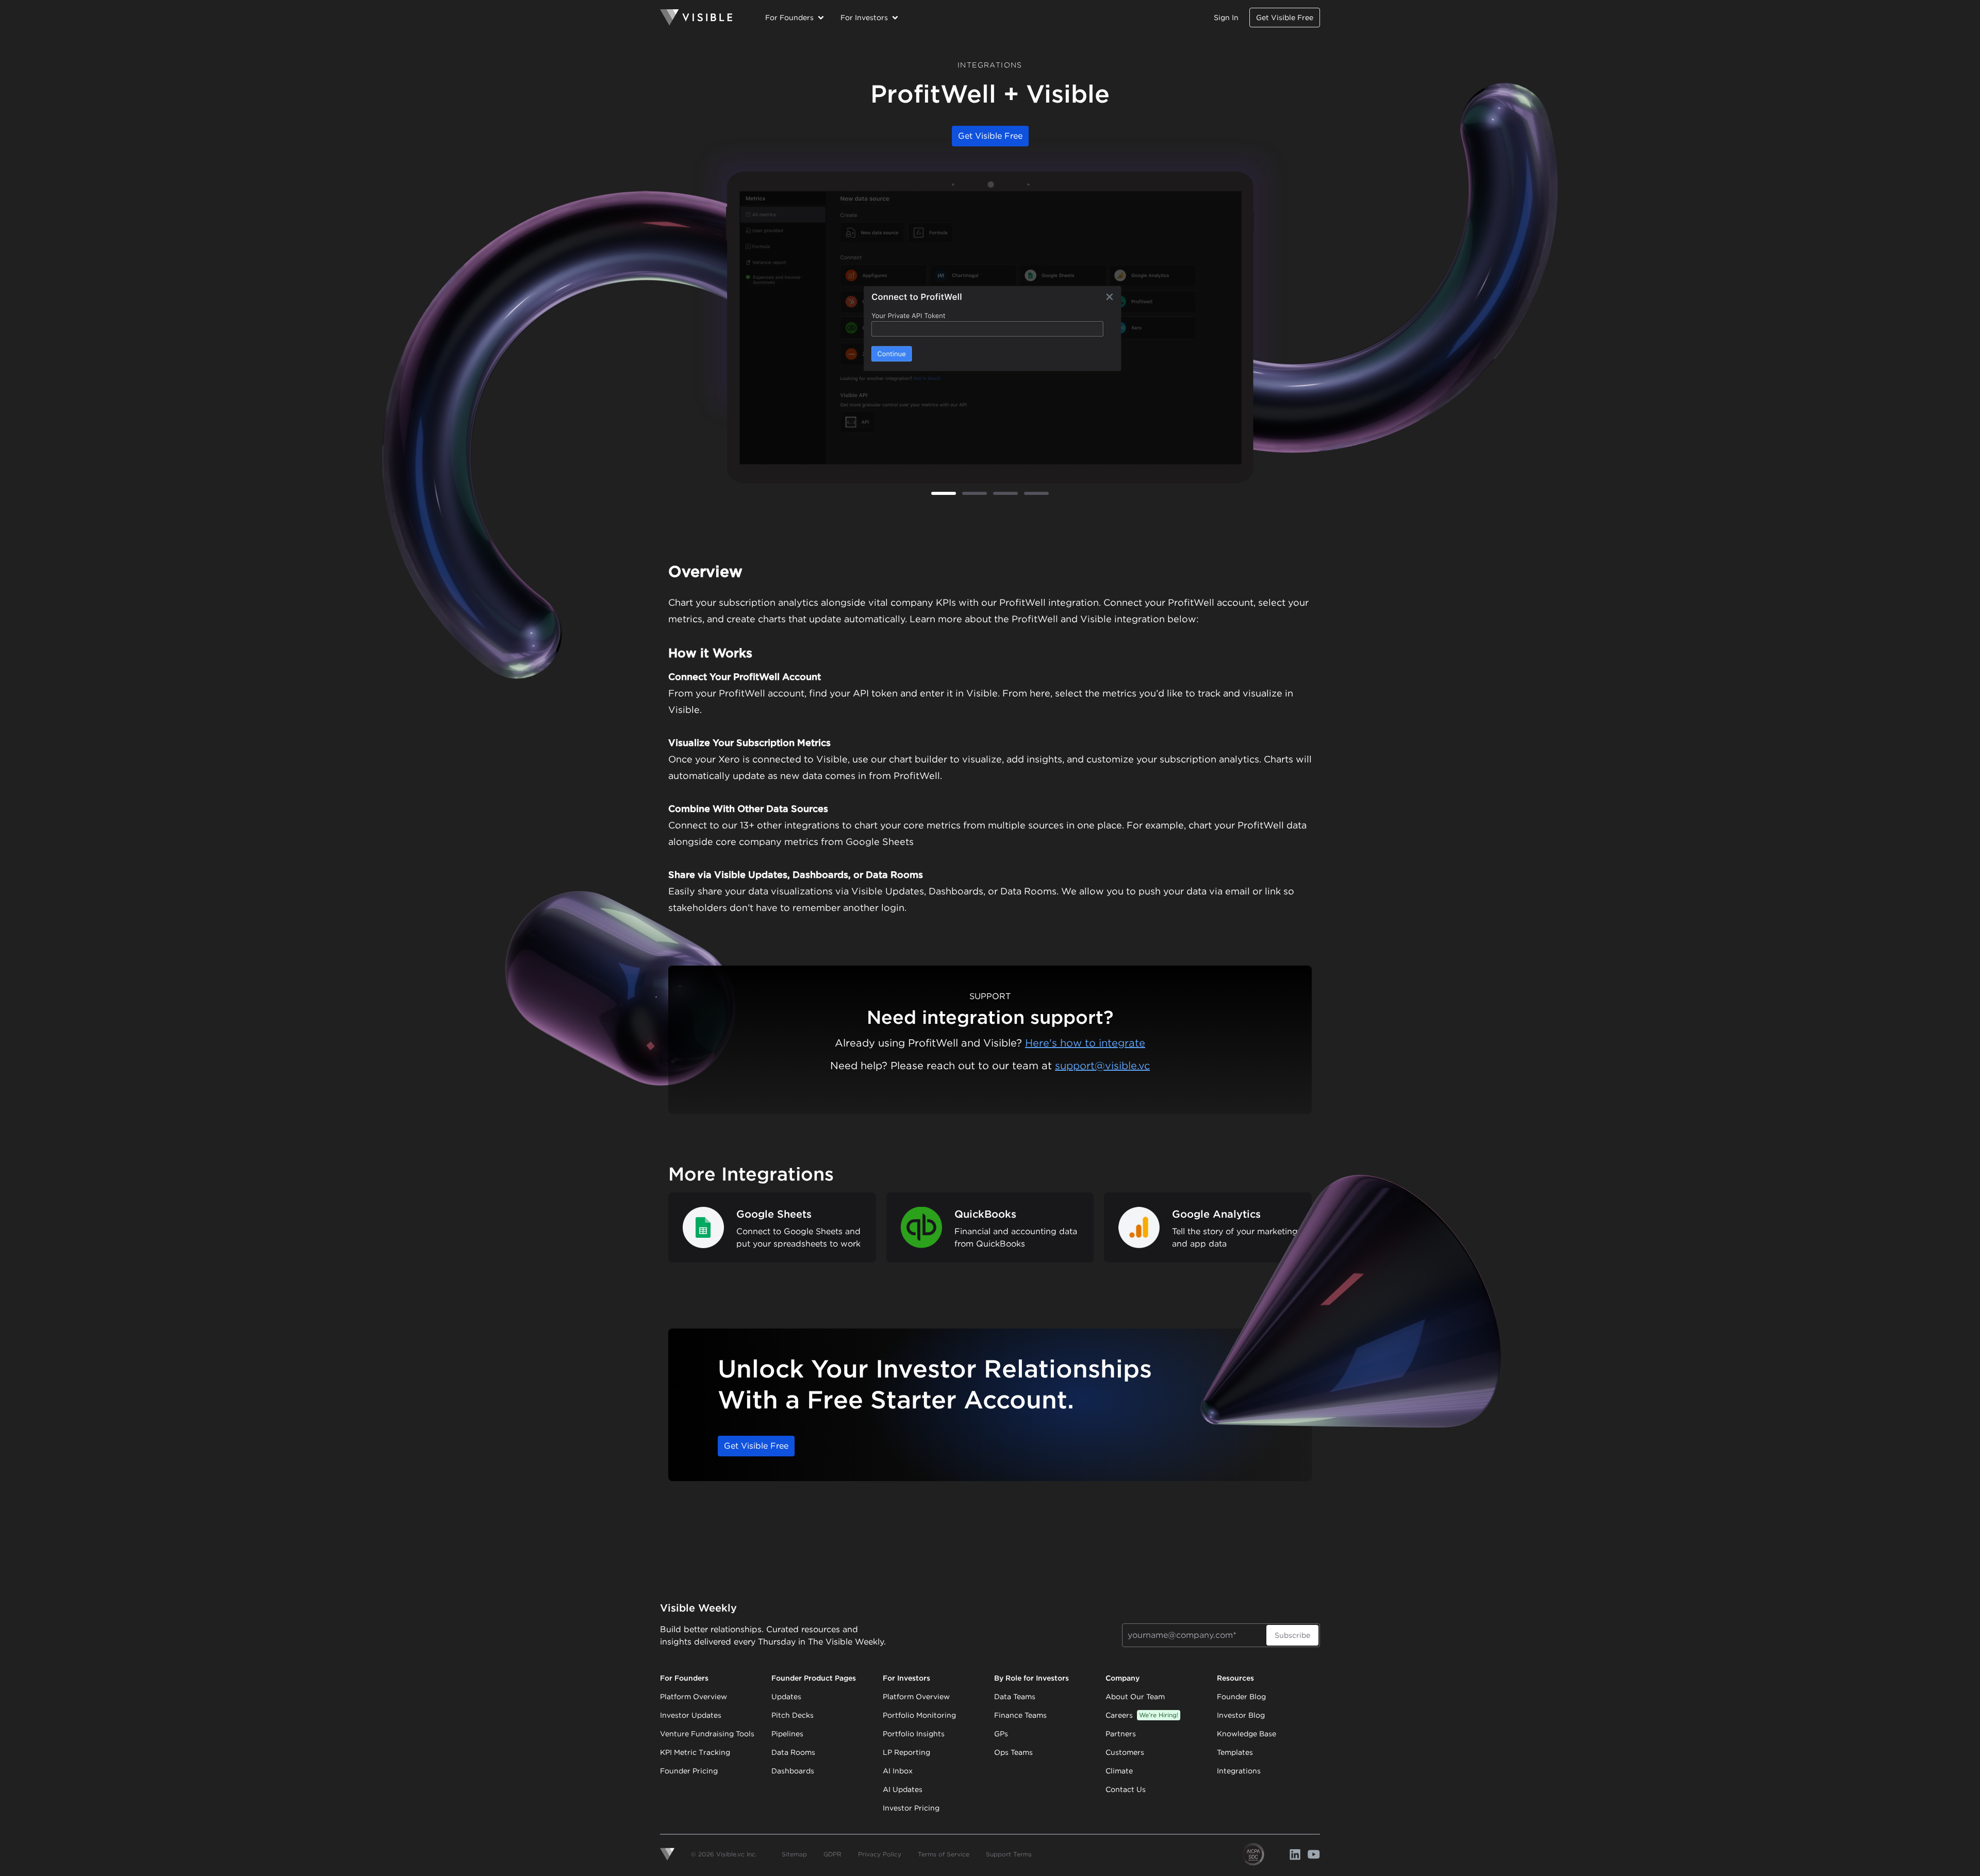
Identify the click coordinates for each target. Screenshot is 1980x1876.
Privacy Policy (880, 1854)
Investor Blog (1241, 1715)
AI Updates (903, 1789)
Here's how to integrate (1085, 1043)
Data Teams (1015, 1697)
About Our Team (1135, 1697)
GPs (1001, 1734)
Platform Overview (694, 1697)
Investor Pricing (911, 1808)
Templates (1235, 1752)
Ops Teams (1013, 1752)
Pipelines (787, 1734)
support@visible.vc (1102, 1066)
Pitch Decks (793, 1715)
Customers (1125, 1752)
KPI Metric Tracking (695, 1752)
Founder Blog (1241, 1697)
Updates (786, 1697)
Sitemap (794, 1854)
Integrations (1239, 1771)
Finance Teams (1020, 1715)
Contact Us (1126, 1789)
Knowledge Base (1247, 1734)
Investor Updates (691, 1715)
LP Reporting (906, 1752)
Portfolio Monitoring (919, 1715)
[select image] (944, 493)
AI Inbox (898, 1771)
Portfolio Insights (914, 1734)
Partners (1121, 1734)
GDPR (832, 1854)
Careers (1142, 1715)
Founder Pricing (689, 1771)
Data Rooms (793, 1752)
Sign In (1226, 18)
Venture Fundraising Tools (707, 1734)
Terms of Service (944, 1854)
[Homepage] (696, 18)
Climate (1119, 1771)
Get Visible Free (1285, 18)
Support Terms (1009, 1854)
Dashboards (793, 1771)
